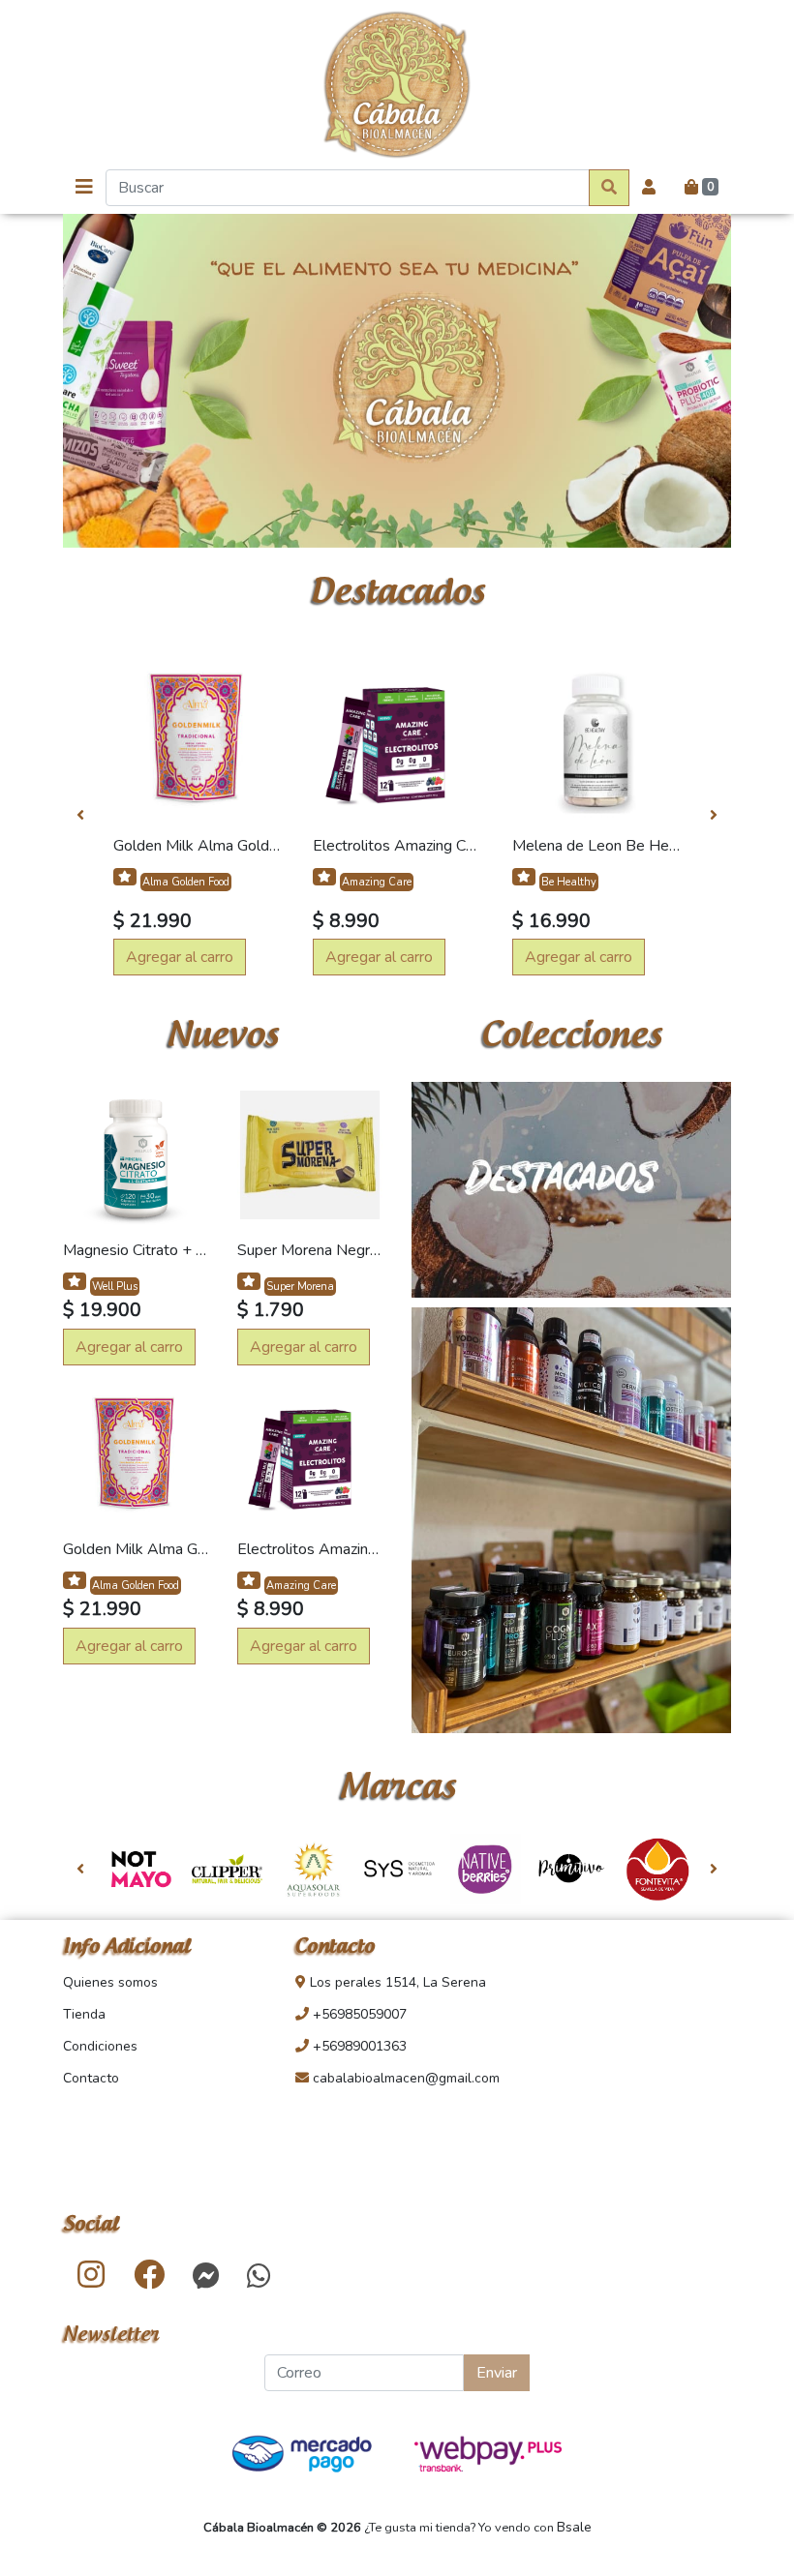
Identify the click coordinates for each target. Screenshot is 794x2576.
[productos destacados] (571, 1194)
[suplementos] (571, 1525)
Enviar (497, 2373)
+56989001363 (358, 2046)
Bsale (574, 2527)
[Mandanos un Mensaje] (206, 2276)
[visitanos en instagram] (91, 2276)
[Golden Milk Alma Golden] (198, 738)
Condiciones (100, 2046)
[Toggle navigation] (84, 187)
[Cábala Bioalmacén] (397, 85)
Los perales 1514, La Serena (396, 1982)
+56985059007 (358, 2014)
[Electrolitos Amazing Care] (397, 738)
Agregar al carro (180, 957)
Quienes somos (110, 1982)
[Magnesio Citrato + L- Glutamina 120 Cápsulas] (136, 1154)
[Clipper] (227, 1869)
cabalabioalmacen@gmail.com (404, 2078)
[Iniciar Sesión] (649, 188)
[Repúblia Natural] (399, 1869)
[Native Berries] (486, 1869)
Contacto (91, 2078)
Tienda (84, 2014)
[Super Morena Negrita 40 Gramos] (310, 1154)
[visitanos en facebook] (149, 2276)
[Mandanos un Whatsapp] (259, 2276)
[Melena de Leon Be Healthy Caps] (596, 738)
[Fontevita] (658, 1869)
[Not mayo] (141, 1869)
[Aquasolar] (313, 1869)
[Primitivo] (572, 1869)
